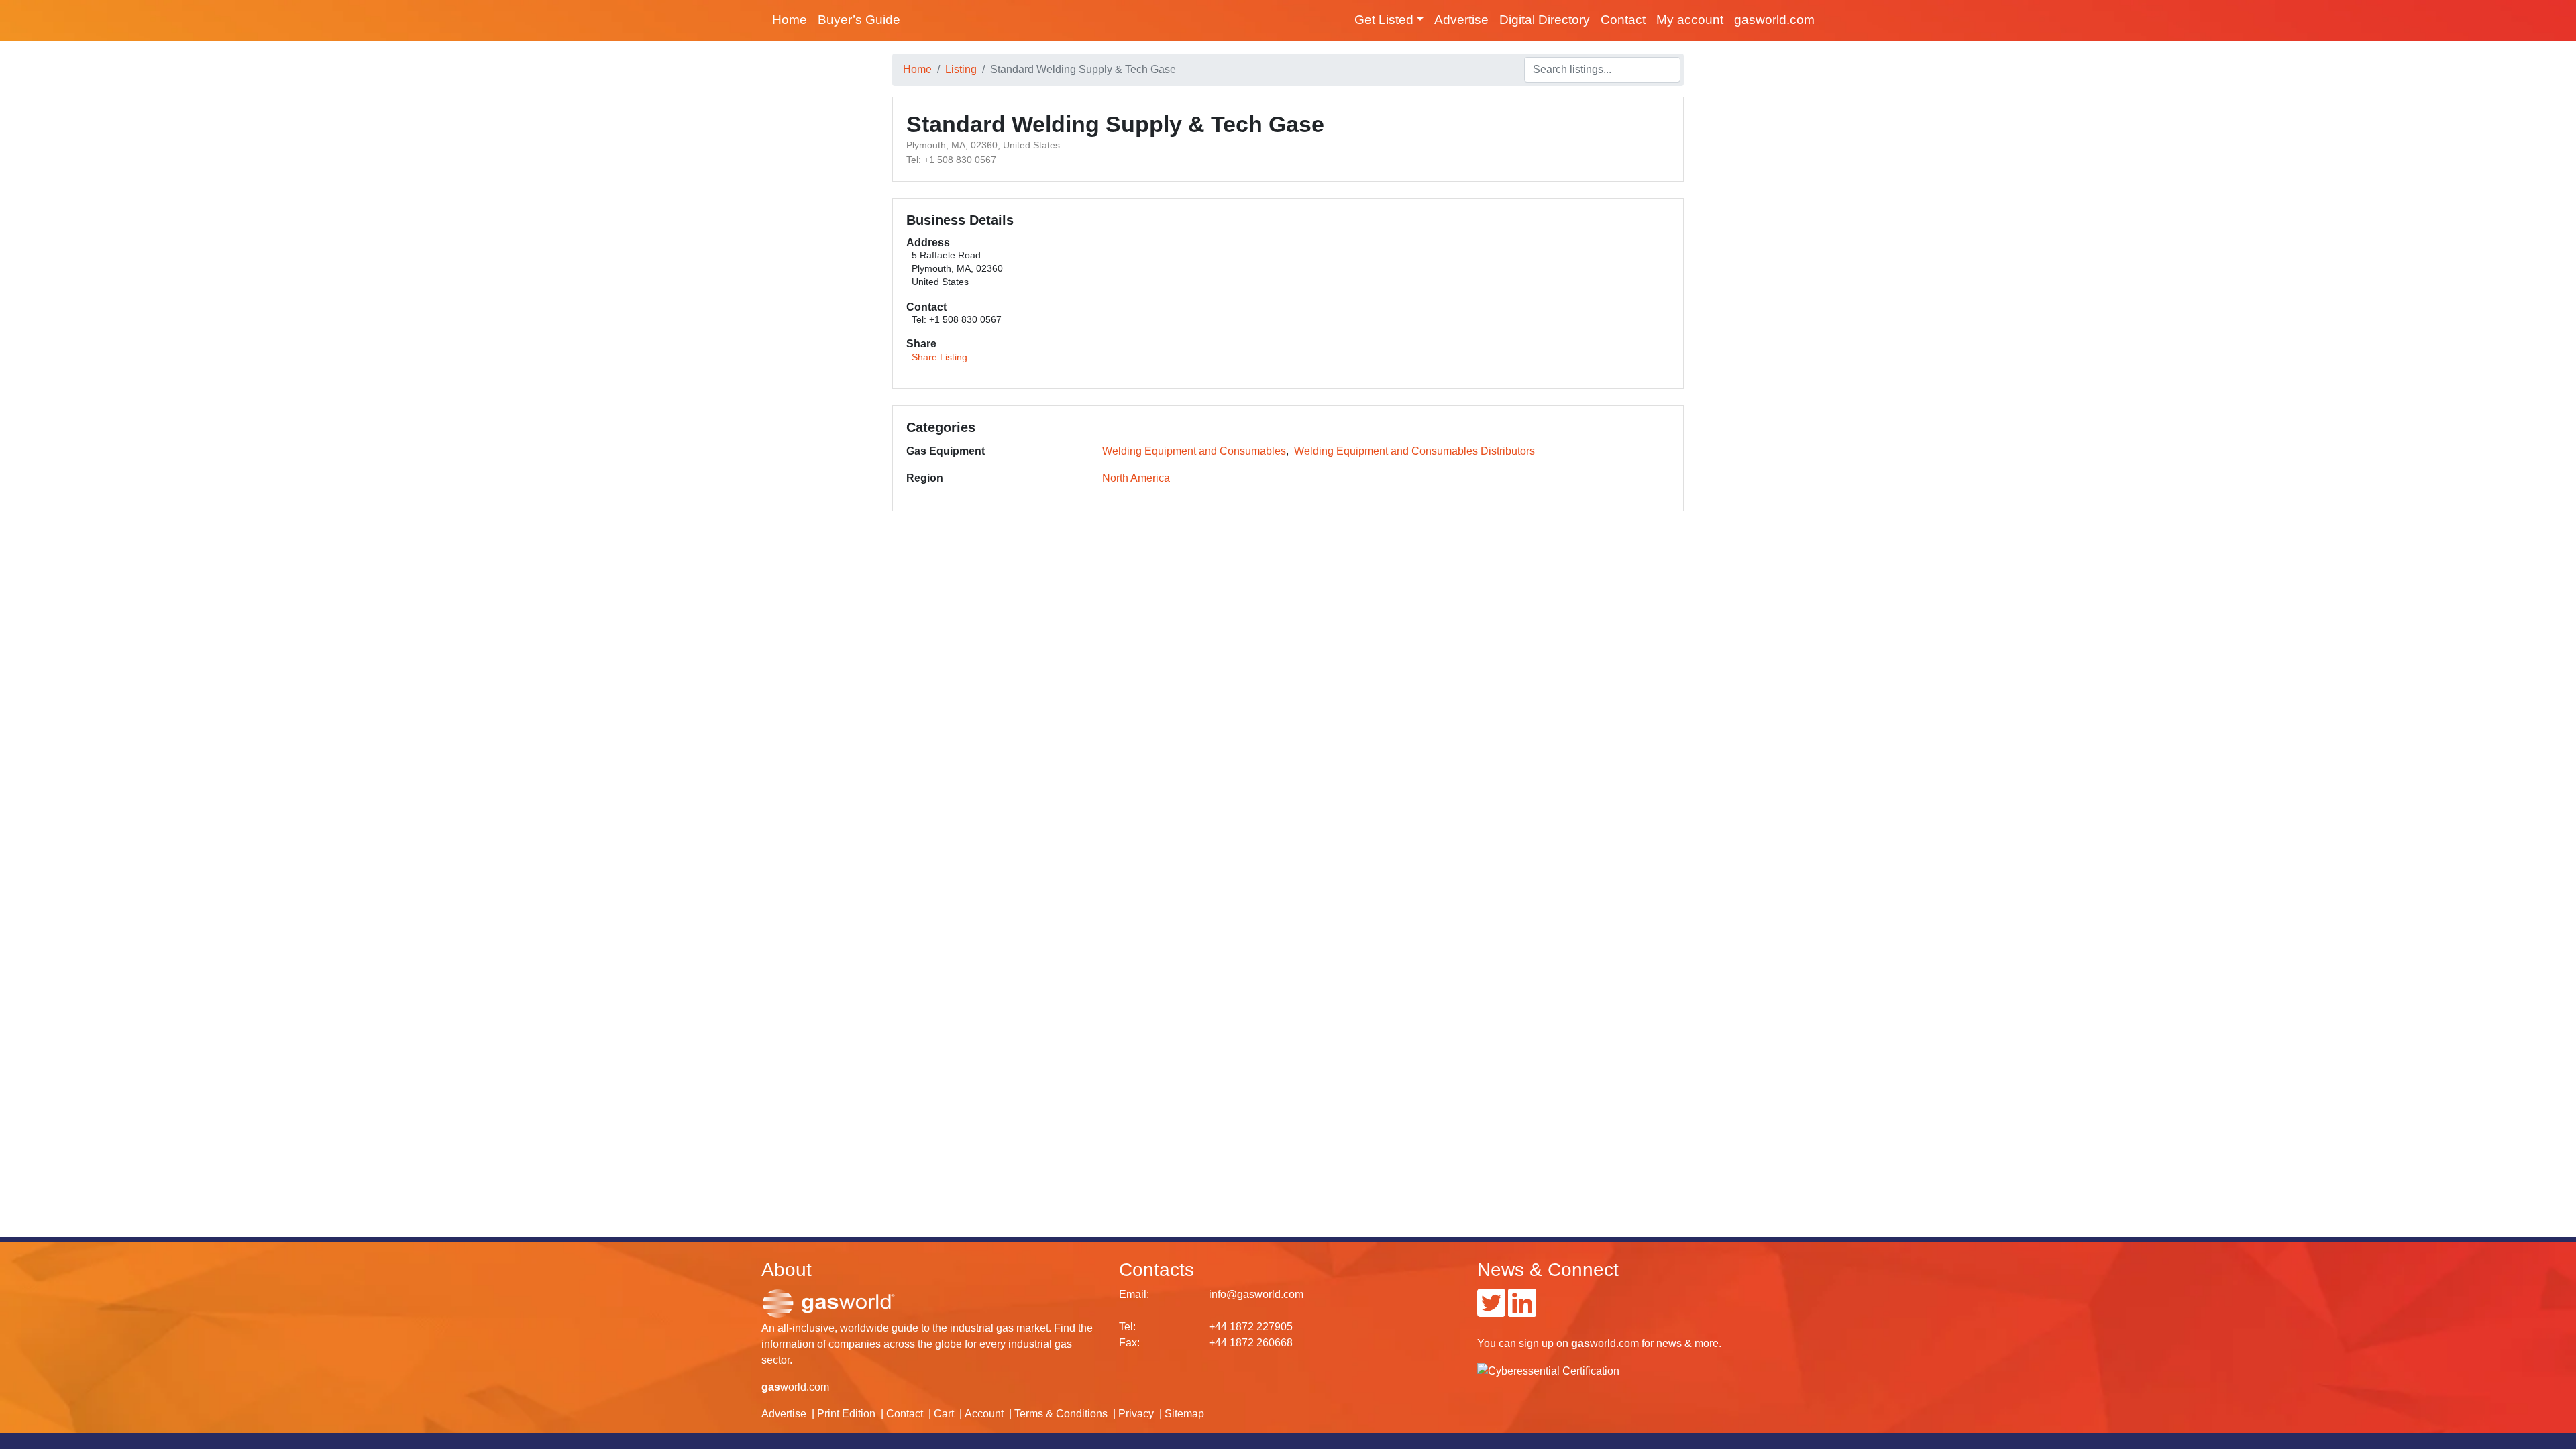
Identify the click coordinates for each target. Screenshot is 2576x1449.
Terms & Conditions (1061, 1414)
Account (984, 1414)
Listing (961, 69)
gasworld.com (1774, 20)
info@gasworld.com (1256, 1294)
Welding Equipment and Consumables (1194, 451)
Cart (944, 1414)
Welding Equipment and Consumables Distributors (1414, 451)
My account (1690, 20)
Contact (1623, 20)
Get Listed (1384, 20)
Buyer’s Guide (859, 20)
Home (790, 20)
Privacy (1136, 1414)
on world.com (1579, 1343)
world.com (795, 1387)
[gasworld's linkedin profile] (1522, 1311)
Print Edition (846, 1414)
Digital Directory (1545, 20)
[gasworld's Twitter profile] (1491, 1311)
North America (1136, 478)
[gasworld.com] (828, 1302)
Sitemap (1184, 1414)
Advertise (1461, 20)
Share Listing (940, 357)
